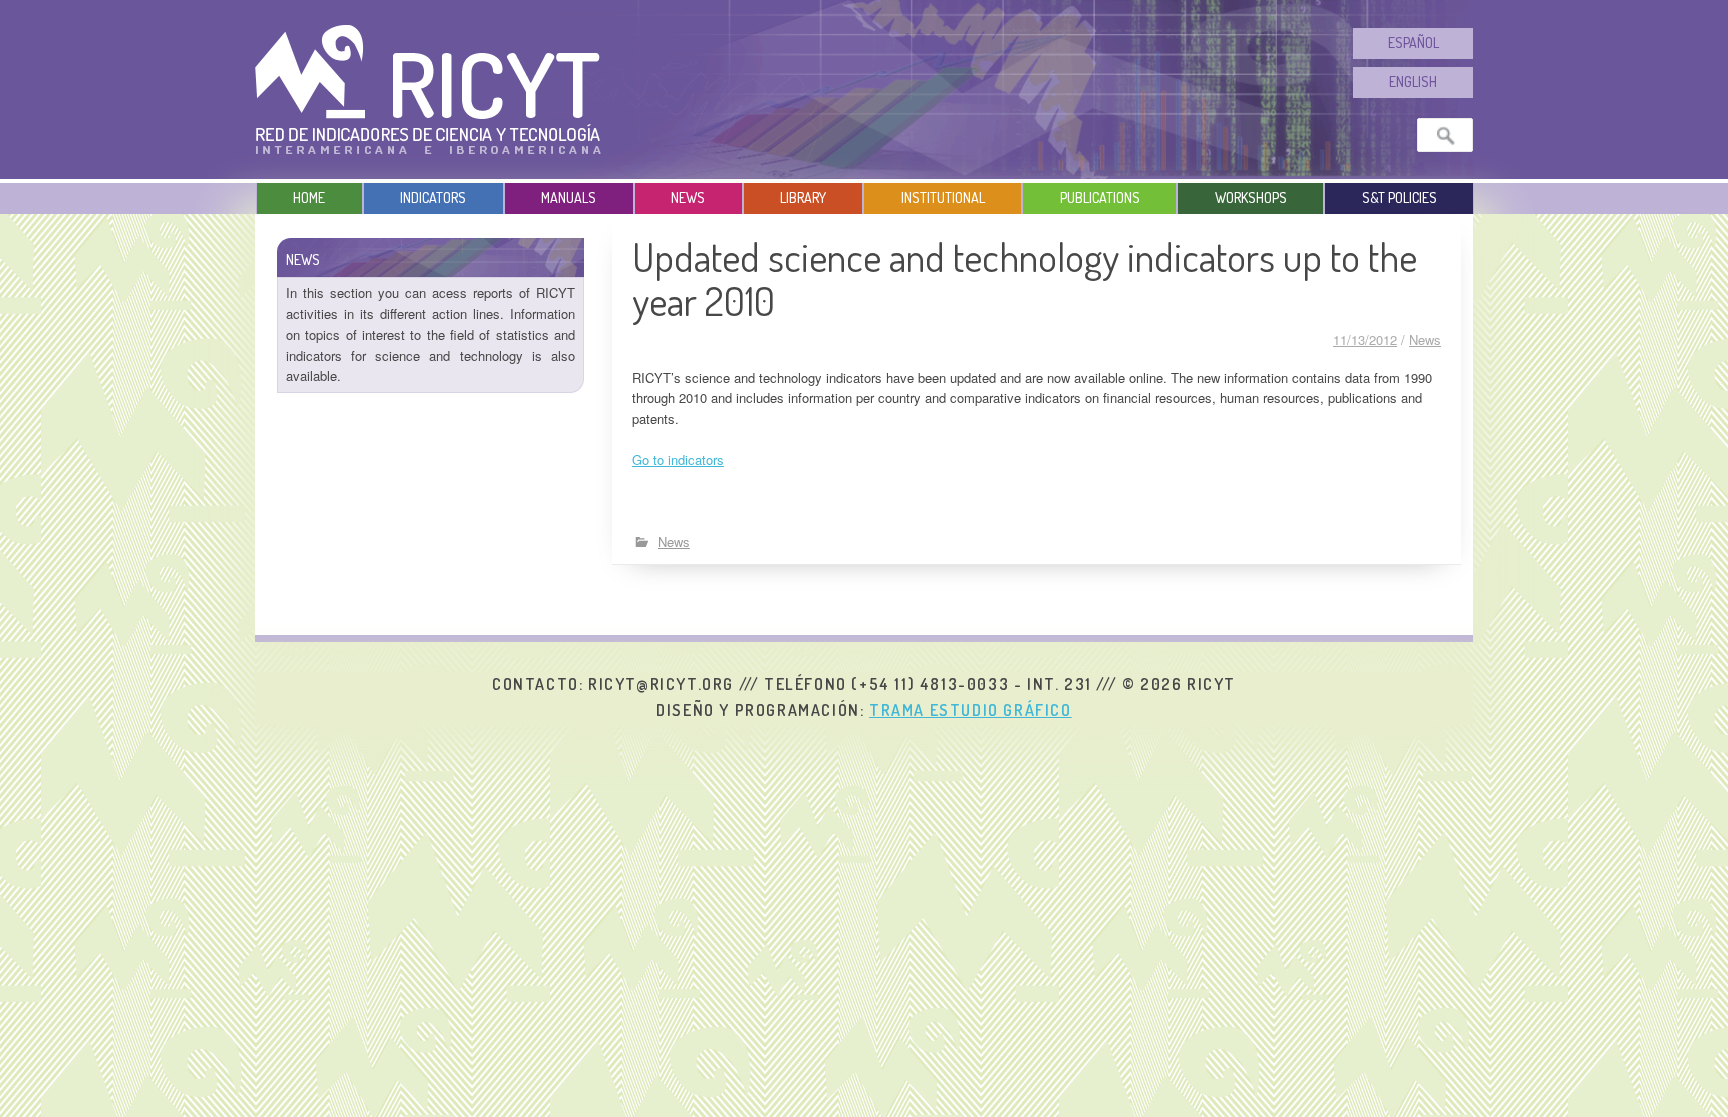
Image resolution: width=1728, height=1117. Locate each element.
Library (803, 197)
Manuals (568, 197)
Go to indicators (678, 459)
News (688, 197)
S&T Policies (1399, 197)
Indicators (433, 197)
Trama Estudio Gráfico (970, 710)
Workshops (1251, 197)
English (1413, 81)
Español (1413, 42)
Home (309, 197)
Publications (1100, 197)
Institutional (943, 197)
